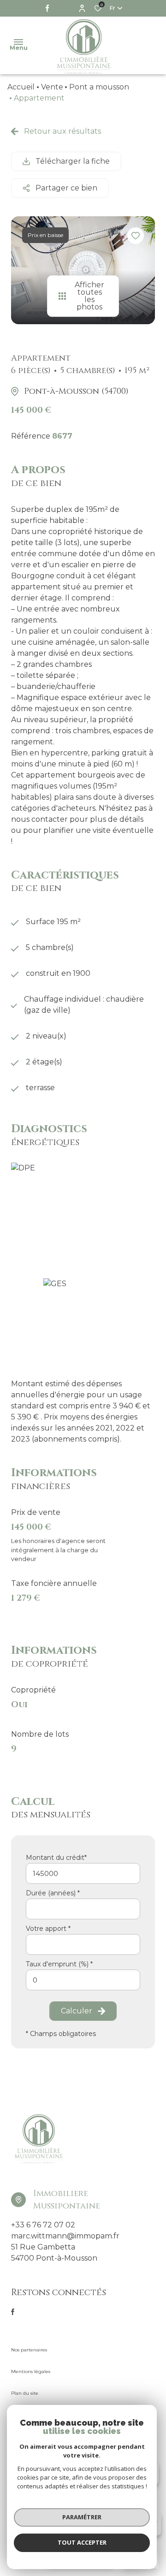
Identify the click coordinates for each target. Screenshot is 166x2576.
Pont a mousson (99, 87)
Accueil (21, 87)
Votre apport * (48, 1929)
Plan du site (25, 2393)
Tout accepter (82, 2542)
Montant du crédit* (56, 1858)
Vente (52, 87)
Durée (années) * (53, 1893)
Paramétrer (82, 2517)
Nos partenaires (29, 2350)
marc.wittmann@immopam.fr (65, 2236)
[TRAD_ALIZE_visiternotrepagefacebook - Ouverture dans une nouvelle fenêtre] (47, 8)
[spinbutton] (83, 1980)
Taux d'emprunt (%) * (59, 1964)
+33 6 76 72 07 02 (43, 2225)
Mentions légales (31, 2371)
